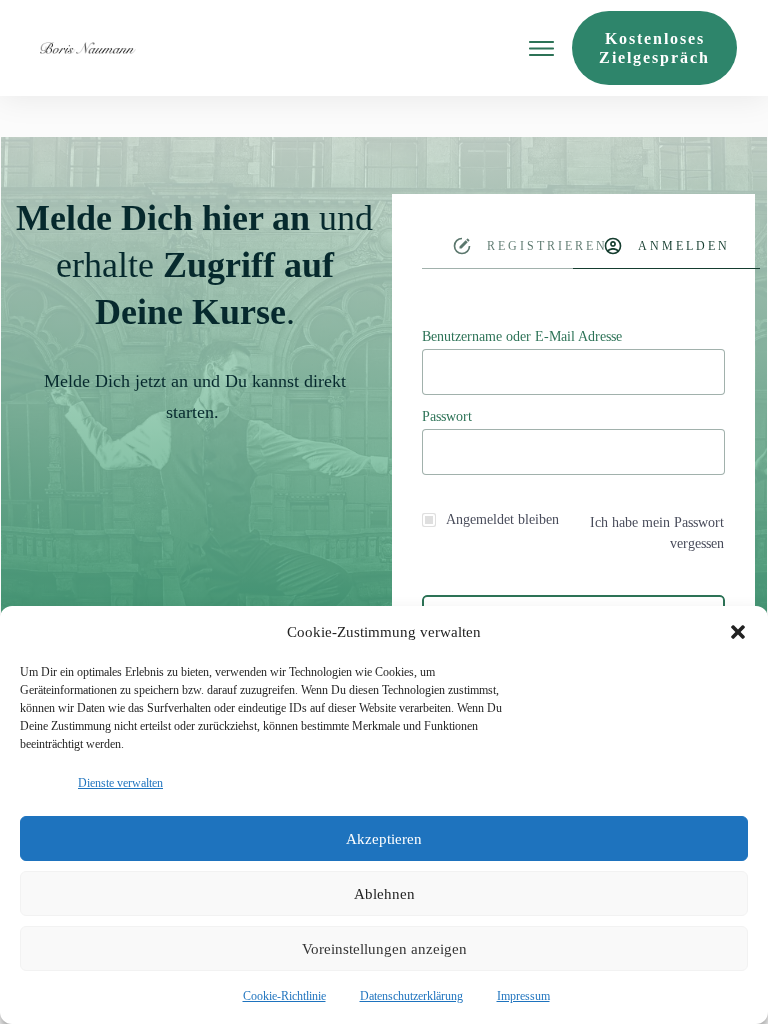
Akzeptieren (384, 839)
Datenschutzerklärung (411, 996)
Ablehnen (384, 894)
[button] (738, 632)
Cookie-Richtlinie (284, 996)
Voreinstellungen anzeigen (384, 949)
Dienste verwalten (120, 783)
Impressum (523, 996)
